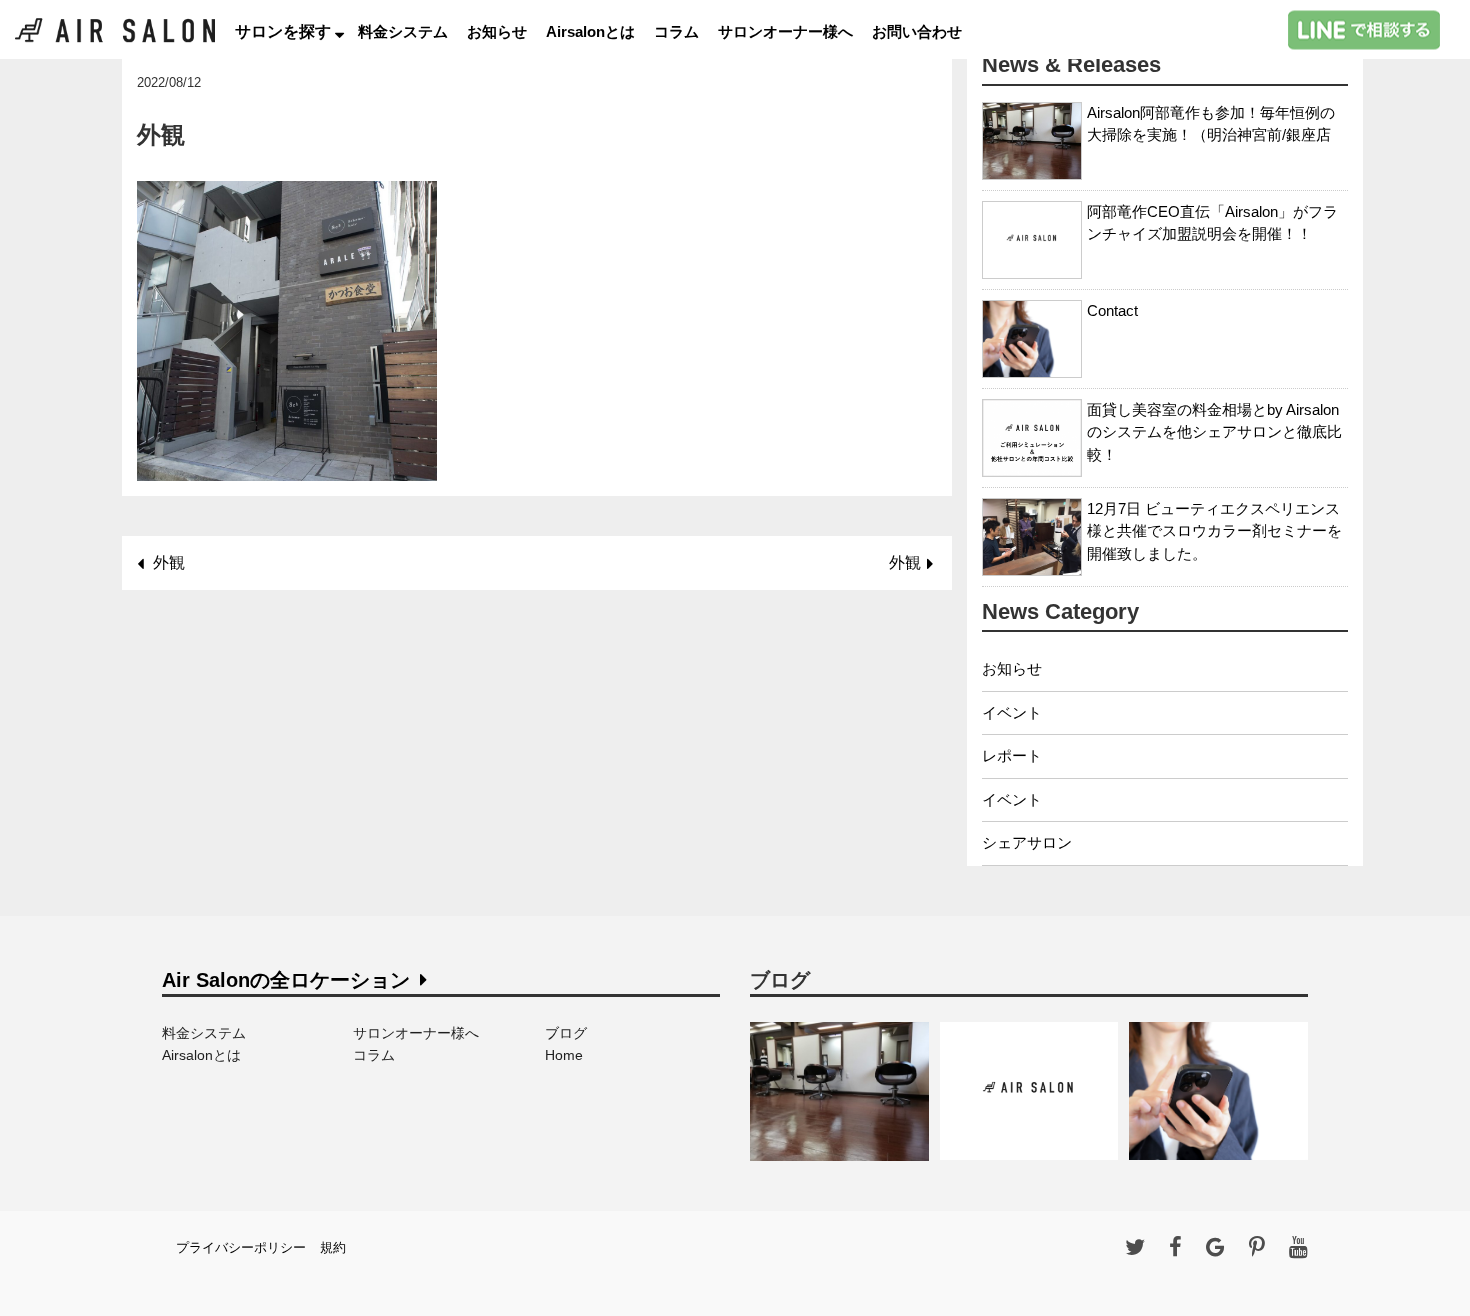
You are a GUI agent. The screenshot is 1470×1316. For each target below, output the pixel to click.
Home (564, 1055)
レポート (1012, 755)
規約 (333, 1247)
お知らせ (497, 31)
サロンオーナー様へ (785, 31)
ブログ (566, 1033)
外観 (169, 562)
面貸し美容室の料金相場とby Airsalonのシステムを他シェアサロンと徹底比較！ (1214, 432)
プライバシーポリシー (241, 1247)
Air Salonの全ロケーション (286, 980)
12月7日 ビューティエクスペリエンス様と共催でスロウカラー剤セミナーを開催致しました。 (1214, 531)
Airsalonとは (590, 31)
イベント (1012, 712)
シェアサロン (1027, 842)
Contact (1112, 310)
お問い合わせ (917, 31)
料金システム (403, 31)
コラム (676, 31)
